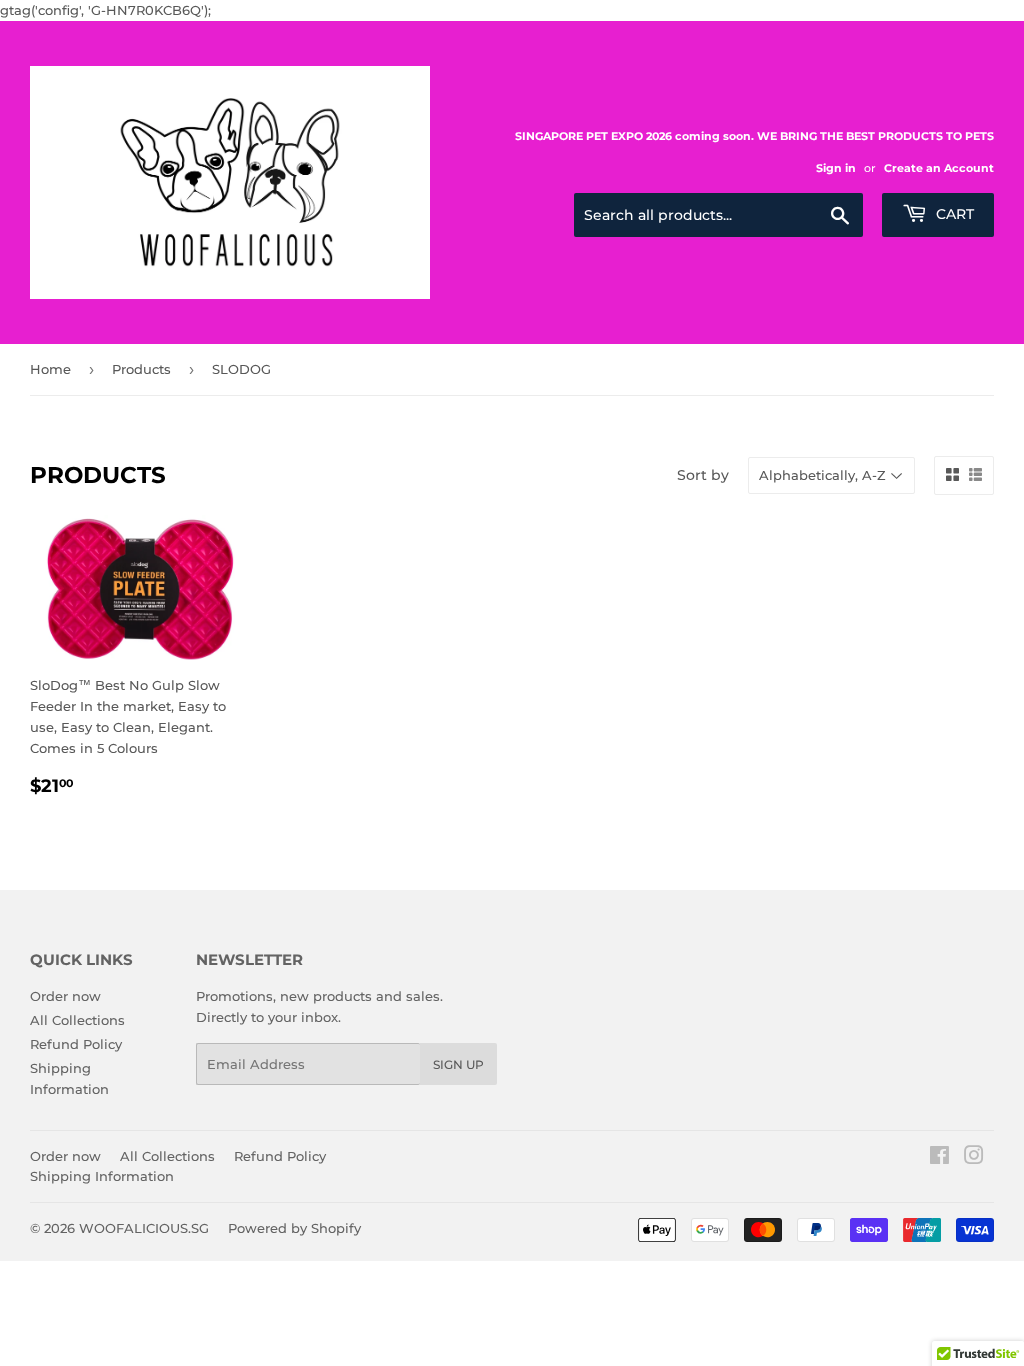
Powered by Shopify (294, 1228)
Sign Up (458, 1064)
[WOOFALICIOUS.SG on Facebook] (939, 1158)
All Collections (77, 1020)
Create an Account (939, 168)
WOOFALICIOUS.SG (144, 1228)
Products (141, 369)
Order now (65, 996)
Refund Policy (76, 1044)
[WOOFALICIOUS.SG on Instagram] (974, 1158)
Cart (953, 214)
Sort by (703, 475)
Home (50, 369)
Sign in (836, 168)
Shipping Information (102, 1176)
